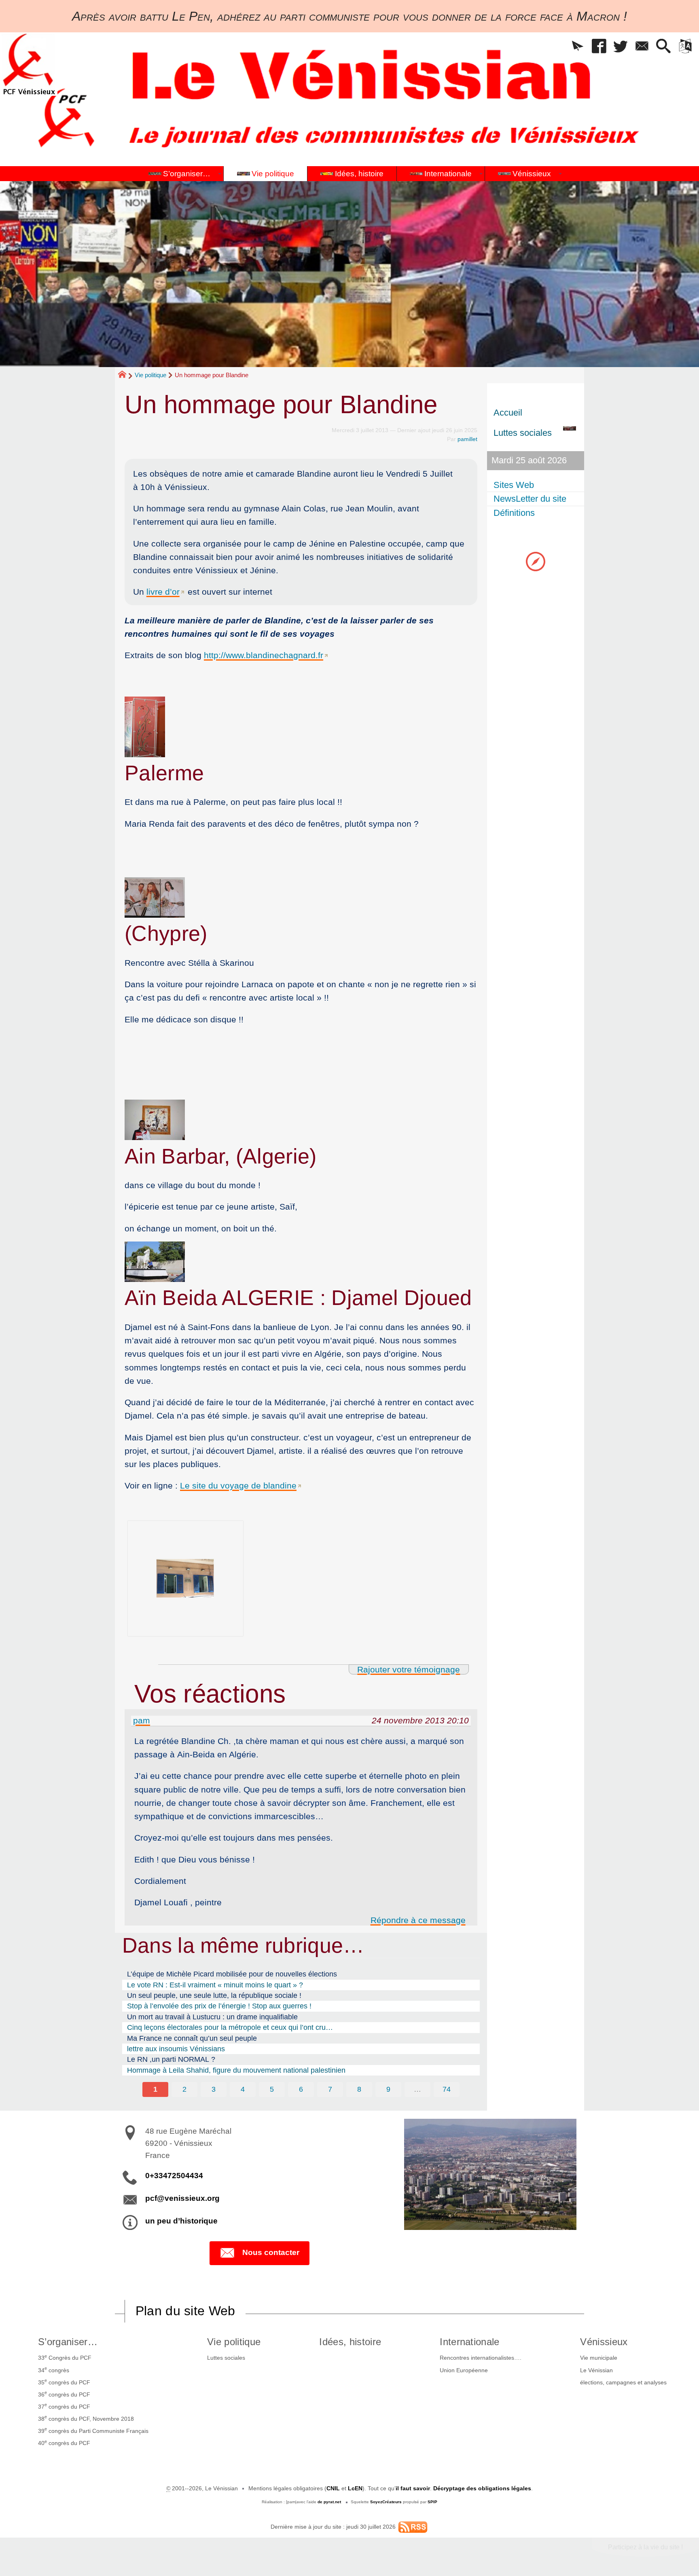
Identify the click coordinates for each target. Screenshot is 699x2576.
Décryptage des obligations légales (482, 2488)
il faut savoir (413, 2488)
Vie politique (150, 375)
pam (142, 1720)
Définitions (514, 513)
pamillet (467, 439)
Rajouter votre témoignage (409, 1669)
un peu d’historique (181, 2221)
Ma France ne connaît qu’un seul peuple (192, 2038)
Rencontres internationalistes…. (481, 2358)
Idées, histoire (350, 2342)
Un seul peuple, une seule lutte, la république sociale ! (214, 1995)
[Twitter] (621, 47)
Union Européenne (464, 2370)
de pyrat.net (329, 2502)
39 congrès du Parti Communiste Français (93, 2430)
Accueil (508, 413)
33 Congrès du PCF (65, 2357)
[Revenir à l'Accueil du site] (126, 376)
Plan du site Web (185, 2311)
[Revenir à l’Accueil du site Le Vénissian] (29, 64)
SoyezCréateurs (386, 2502)
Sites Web (514, 485)
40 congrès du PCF (64, 2443)
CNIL (333, 2488)
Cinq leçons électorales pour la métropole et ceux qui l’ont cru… (230, 2027)
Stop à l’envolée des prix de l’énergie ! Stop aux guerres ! (219, 2006)
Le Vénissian (596, 2370)
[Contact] (642, 47)
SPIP (432, 2502)
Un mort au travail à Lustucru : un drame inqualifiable (212, 2017)
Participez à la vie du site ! (645, 2547)
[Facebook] (599, 47)
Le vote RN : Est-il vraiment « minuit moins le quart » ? (215, 1985)
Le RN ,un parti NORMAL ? (171, 2059)
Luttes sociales (226, 2358)
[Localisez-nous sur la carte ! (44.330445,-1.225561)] (536, 561)
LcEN (355, 2488)
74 (447, 2089)
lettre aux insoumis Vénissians (176, 2049)
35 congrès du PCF (64, 2382)
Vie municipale (599, 2358)
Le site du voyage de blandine (238, 1485)
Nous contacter (271, 2252)
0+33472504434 (174, 2176)
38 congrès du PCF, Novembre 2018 (86, 2418)
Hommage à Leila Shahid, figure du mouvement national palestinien (236, 2070)
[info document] (301, 1578)
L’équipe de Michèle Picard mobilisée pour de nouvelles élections (232, 1974)
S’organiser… (68, 2342)
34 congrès (54, 2369)
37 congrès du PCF (64, 2406)
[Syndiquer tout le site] (413, 2527)
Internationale (469, 2342)
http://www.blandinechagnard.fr (264, 655)
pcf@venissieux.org (182, 2198)
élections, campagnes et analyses (623, 2382)
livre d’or (163, 592)
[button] (578, 47)
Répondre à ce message (418, 1920)
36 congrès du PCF (64, 2394)
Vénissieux (604, 2342)
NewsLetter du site (530, 499)
